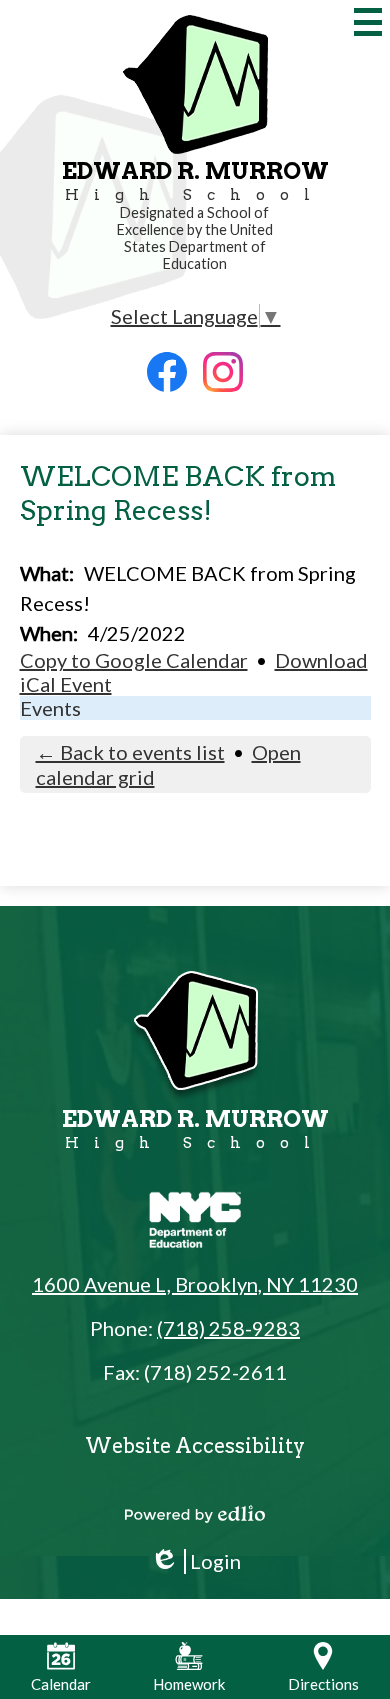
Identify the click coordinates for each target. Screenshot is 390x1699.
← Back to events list (130, 752)
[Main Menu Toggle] (368, 22)
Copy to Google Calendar (134, 660)
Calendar (61, 1684)
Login (195, 1561)
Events (50, 708)
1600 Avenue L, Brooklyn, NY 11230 (195, 1284)
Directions (323, 1684)
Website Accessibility (195, 1446)
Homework (189, 1684)
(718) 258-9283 (228, 1328)
